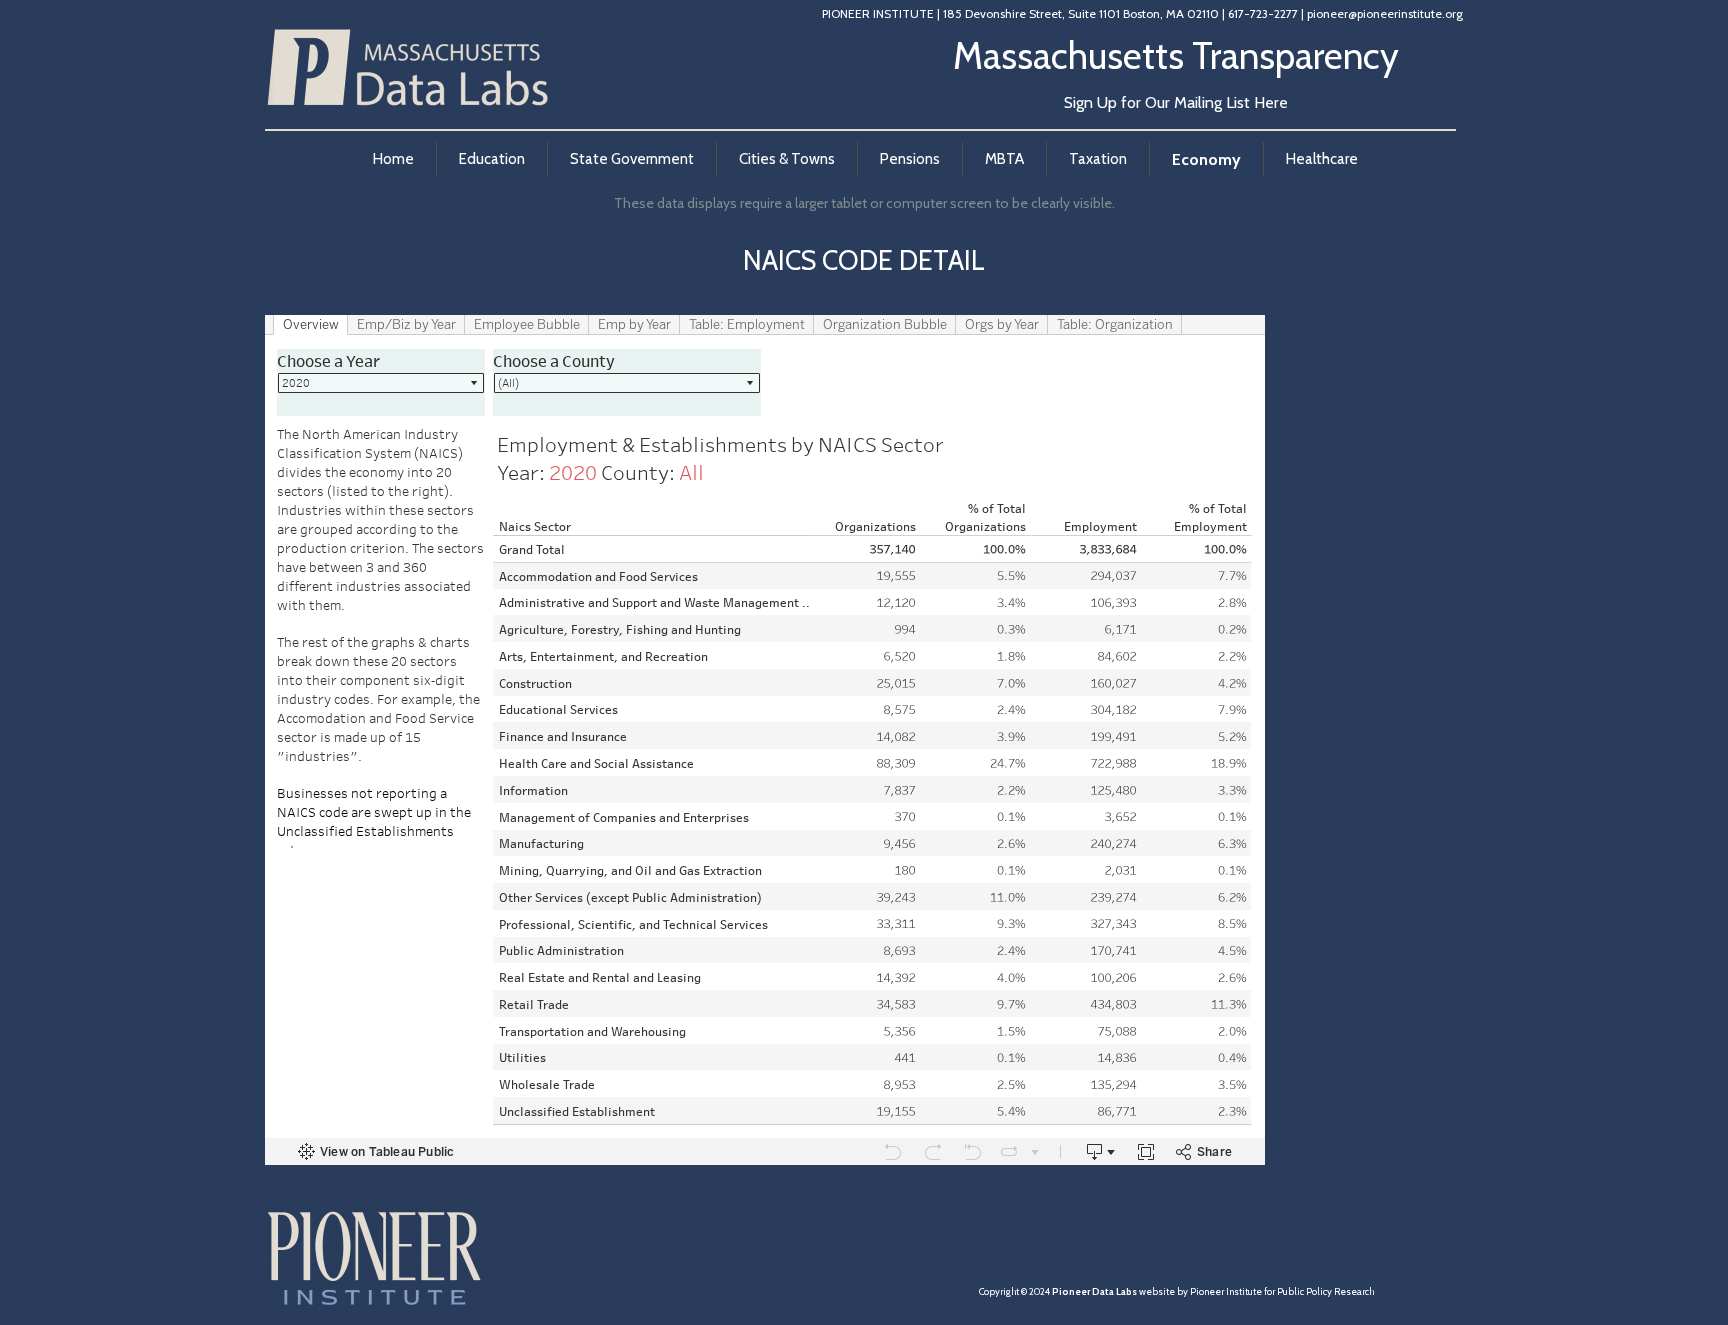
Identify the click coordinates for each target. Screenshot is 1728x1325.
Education (492, 159)
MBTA (1004, 159)
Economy (1206, 159)
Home (392, 159)
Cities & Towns (787, 159)
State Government (632, 159)
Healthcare (1322, 159)
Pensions (910, 159)
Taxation (1098, 159)
